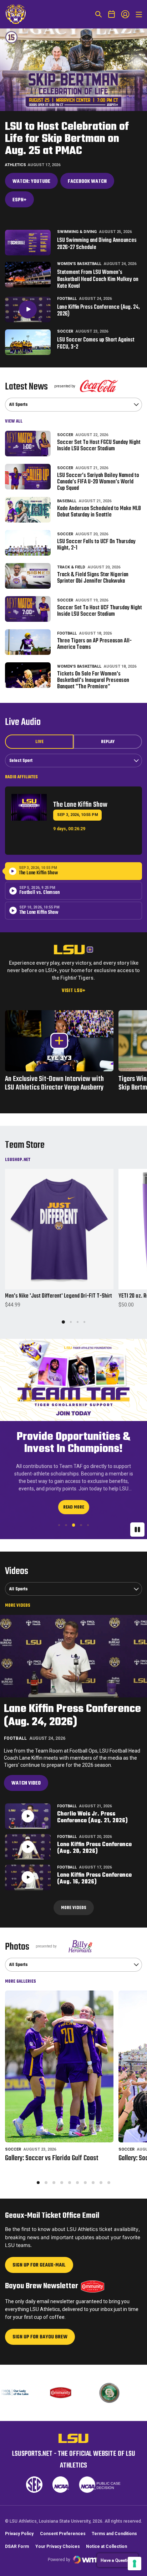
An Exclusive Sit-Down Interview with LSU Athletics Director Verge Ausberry (59, 1083)
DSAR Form (17, 2546)
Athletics (16, 165)
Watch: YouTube (35, 183)
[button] (63, 1322)
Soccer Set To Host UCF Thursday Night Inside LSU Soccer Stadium (100, 611)
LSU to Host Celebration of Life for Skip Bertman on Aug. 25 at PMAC (67, 139)
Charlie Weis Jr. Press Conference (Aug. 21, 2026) (92, 1810)
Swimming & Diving (77, 232)
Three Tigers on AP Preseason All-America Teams (94, 644)
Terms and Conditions (114, 2534)
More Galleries (21, 1974)
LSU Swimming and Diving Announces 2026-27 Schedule (97, 244)
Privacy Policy (19, 2534)
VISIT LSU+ (73, 991)
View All (14, 421)
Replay (108, 742)
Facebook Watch (87, 182)
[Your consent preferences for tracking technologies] (135, 2564)
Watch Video (26, 1776)
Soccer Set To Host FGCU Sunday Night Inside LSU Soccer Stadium (99, 446)
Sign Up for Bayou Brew (40, 2331)
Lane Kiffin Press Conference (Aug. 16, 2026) (94, 1871)
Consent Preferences (63, 2534)
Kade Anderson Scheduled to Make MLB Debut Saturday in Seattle (99, 512)
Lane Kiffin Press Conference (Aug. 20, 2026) (94, 1841)
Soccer (65, 331)
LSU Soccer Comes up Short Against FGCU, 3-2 (96, 344)
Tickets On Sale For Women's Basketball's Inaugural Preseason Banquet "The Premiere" (93, 680)
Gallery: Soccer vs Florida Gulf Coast (52, 2151)
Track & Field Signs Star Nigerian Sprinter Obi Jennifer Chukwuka (93, 578)
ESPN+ (23, 202)
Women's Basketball (79, 264)
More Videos (18, 1598)
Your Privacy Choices (58, 2546)
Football (67, 299)
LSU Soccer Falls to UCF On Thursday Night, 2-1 (96, 545)
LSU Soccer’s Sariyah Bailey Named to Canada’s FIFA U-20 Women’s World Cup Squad (98, 482)
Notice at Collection (107, 2546)
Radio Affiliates (21, 777)
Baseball (67, 501)
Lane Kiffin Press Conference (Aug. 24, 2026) (98, 311)
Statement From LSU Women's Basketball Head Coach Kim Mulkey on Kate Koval (98, 280)
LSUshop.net (18, 1160)
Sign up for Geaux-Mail (39, 2260)
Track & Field (71, 567)
